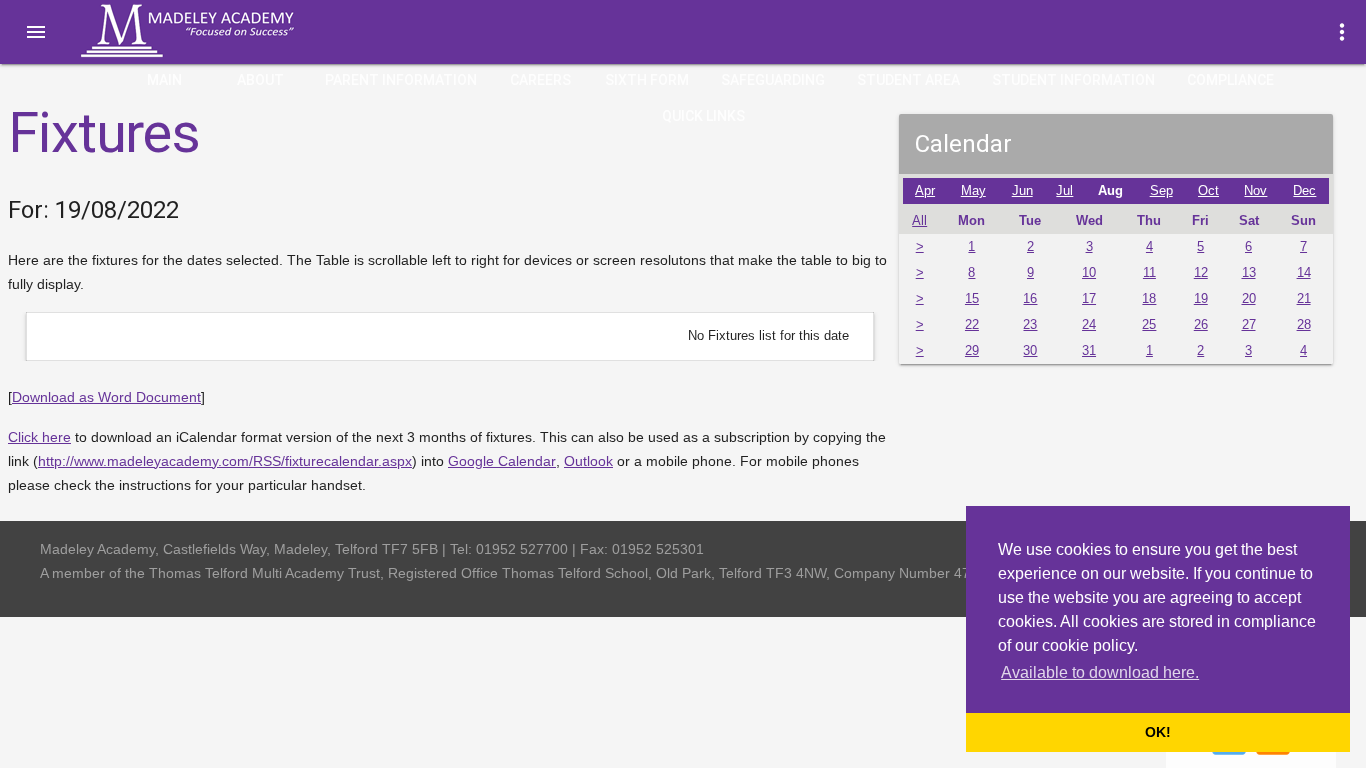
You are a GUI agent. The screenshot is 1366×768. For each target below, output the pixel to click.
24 (1089, 325)
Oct (1208, 191)
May (973, 191)
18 (1149, 299)
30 (1030, 351)
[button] (36, 32)
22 (972, 325)
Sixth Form (647, 80)
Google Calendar (502, 461)
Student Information (1073, 80)
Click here (39, 437)
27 (1249, 325)
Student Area (908, 80)
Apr (925, 191)
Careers (540, 80)
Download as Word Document (106, 397)
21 (1304, 299)
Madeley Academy (215, 31)
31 (1089, 351)
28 (1304, 325)
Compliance (1230, 80)
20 (1249, 299)
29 (972, 351)
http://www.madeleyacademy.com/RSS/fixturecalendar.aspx (225, 461)
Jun (1022, 191)
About (260, 80)
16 (1030, 299)
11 (1149, 273)
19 (1201, 299)
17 (1089, 299)
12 (1201, 273)
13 (1249, 273)
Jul (1064, 191)
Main (164, 80)
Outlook (588, 461)
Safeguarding (773, 80)
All (919, 221)
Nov (1255, 191)
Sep (1161, 191)
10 (1089, 273)
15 (972, 299)
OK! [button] (1158, 732)
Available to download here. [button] (1100, 672)
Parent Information (401, 80)
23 (1030, 325)
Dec (1304, 191)
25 (1149, 325)
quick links (703, 116)
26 (1201, 325)
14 (1304, 273)
